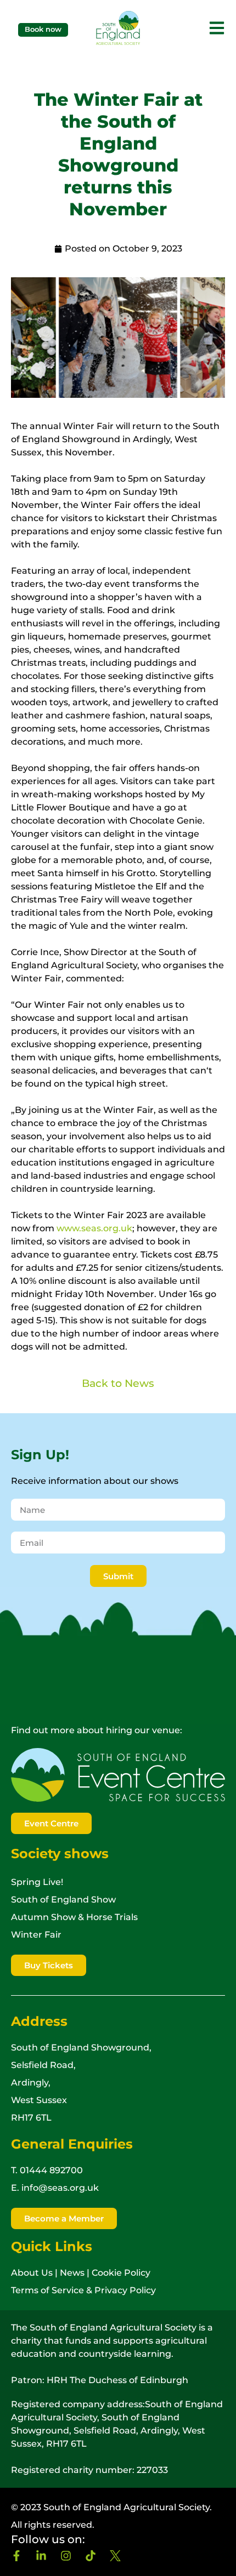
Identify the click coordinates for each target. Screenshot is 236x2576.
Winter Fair (36, 1935)
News (72, 2273)
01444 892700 (51, 2170)
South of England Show (63, 1900)
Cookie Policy (121, 2273)
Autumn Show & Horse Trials (74, 1917)
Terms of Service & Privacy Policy (83, 2290)
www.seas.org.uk (94, 1228)
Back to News (118, 1383)
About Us (32, 2273)
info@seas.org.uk (60, 2188)
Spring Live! (37, 1882)
